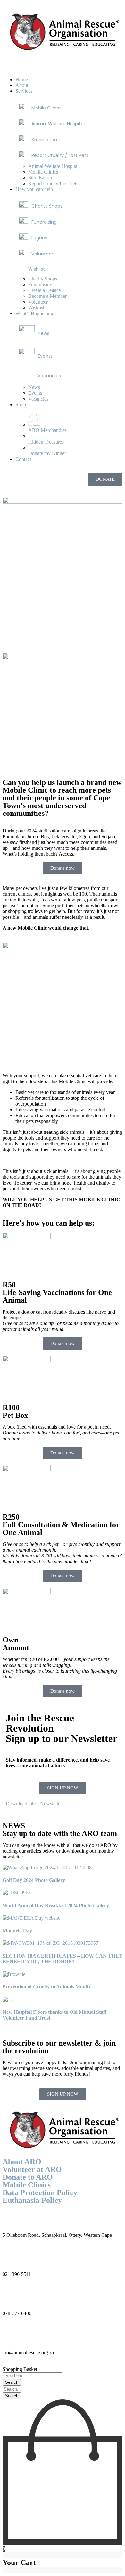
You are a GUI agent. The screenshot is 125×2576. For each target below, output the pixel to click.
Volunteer (42, 254)
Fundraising (44, 222)
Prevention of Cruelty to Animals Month (46, 1987)
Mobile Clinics (46, 108)
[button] (63, 66)
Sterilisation (44, 140)
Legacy (39, 238)
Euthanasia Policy (32, 2200)
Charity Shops (47, 206)
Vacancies (49, 376)
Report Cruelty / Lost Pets (60, 155)
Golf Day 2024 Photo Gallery (34, 1880)
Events (45, 356)
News (44, 333)
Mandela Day (17, 1930)
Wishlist (37, 269)
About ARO (22, 2162)
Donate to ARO (28, 2177)
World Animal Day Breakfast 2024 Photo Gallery (56, 1905)
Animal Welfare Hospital (58, 124)
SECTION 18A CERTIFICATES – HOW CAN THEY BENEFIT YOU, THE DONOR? (63, 1959)
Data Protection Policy (40, 2193)
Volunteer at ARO (32, 2169)
